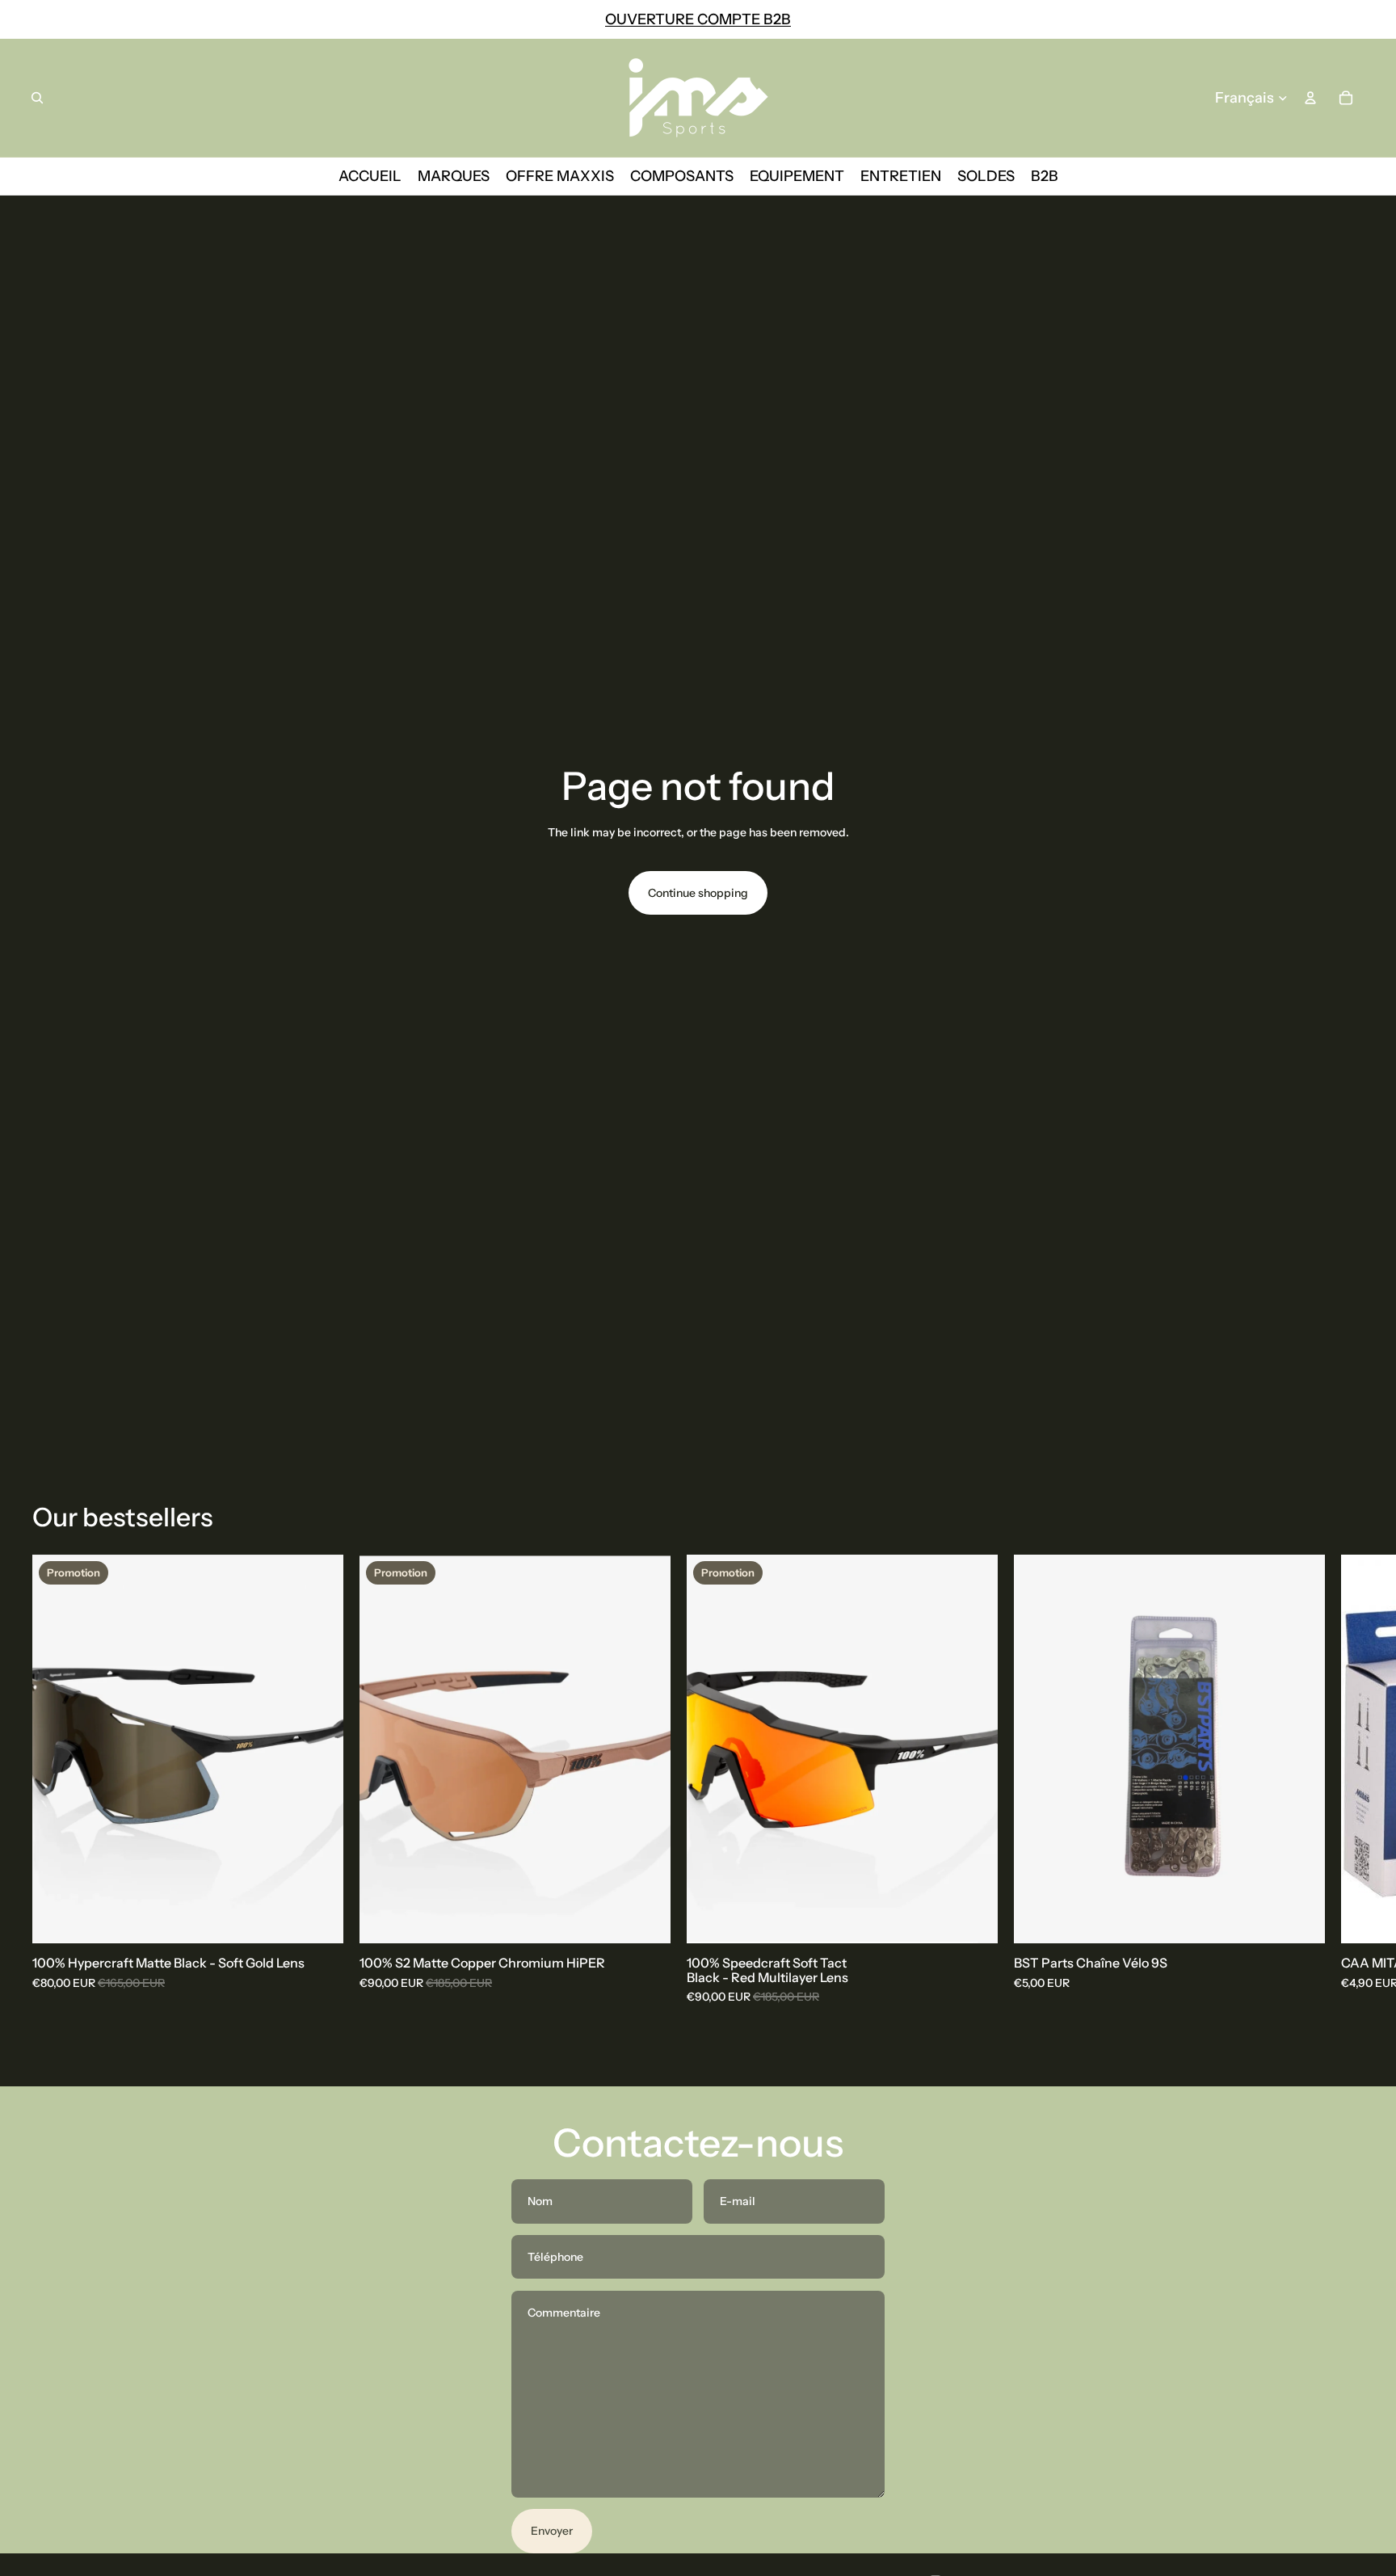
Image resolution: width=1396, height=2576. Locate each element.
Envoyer (552, 2531)
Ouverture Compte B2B (698, 19)
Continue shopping (698, 893)
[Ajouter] (318, 1918)
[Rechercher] (37, 98)
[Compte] (1310, 98)
